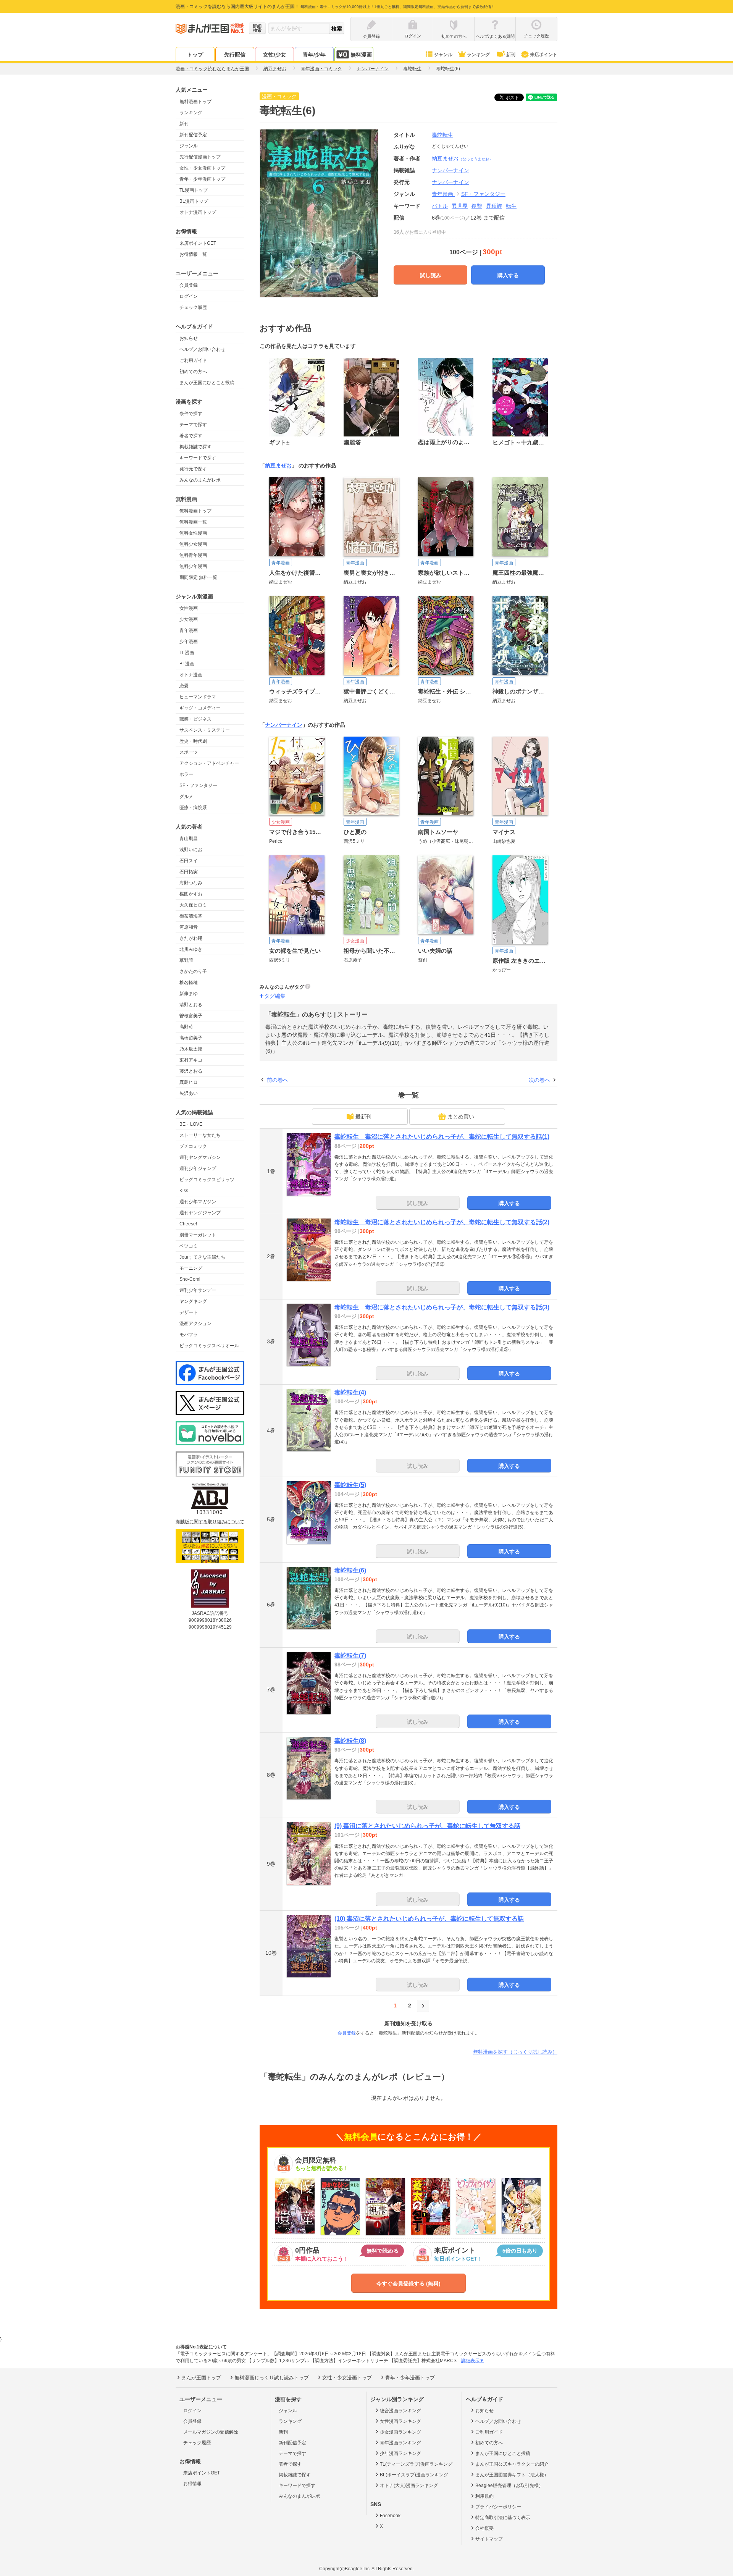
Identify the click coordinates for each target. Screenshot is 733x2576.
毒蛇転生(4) (350, 1392)
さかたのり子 (193, 971)
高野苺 (186, 1027)
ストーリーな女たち (200, 1135)
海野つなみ (191, 883)
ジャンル (443, 55)
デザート (189, 1312)
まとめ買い (461, 1117)
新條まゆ (189, 994)
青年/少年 (314, 55)
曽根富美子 (191, 1016)
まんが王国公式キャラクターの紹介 (512, 2464)
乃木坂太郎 (191, 1049)
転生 (511, 206)
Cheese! (188, 1224)
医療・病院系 (193, 808)
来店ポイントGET (198, 243)
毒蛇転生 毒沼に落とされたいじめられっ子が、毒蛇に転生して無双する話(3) (442, 1307)
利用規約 (484, 2496)
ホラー (186, 774)
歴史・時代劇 (193, 741)
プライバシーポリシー (498, 2507)
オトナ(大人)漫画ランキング (409, 2486)
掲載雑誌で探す (195, 447)
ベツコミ (189, 1246)
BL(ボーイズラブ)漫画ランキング (414, 2475)
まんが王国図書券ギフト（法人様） (512, 2475)
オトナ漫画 (191, 675)
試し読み (431, 275)
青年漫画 (189, 630)
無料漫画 (361, 55)
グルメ (186, 797)
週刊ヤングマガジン (200, 1157)
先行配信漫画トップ (200, 157)
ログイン (189, 296)
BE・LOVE (191, 1124)
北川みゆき (191, 949)
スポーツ (189, 752)
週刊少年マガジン (198, 1202)
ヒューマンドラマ (198, 697)
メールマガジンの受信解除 (211, 2432)
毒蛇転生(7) (350, 1656)
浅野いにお (191, 850)
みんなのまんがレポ (200, 480)
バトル (440, 206)
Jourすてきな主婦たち (202, 1257)
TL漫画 (187, 653)
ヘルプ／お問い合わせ (202, 349)
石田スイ (189, 861)
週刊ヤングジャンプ (200, 1213)
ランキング (478, 55)
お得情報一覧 (193, 254)
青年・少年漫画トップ (202, 179)
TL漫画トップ (194, 190)
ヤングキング (193, 1301)
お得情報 (192, 2484)
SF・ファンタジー (198, 785)
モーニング (191, 1268)
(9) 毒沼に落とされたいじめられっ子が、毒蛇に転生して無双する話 (427, 1826)
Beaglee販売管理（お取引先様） (509, 2486)
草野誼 (186, 960)
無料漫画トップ (195, 102)
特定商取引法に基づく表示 (503, 2518)
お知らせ (189, 338)
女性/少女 (274, 55)
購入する (508, 275)
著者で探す (191, 436)
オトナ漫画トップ (198, 212)
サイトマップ (489, 2539)
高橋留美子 (191, 1038)
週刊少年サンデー (198, 1290)
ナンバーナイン (450, 182)
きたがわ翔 (191, 938)
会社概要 (484, 2528)
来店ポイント (544, 55)
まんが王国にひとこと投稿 (207, 383)
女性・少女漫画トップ (202, 168)
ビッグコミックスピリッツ (207, 1180)
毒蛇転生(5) (350, 1485)
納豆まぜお (462, 158)
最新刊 (363, 1117)
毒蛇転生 (442, 135)
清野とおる (191, 1005)
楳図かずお (191, 894)
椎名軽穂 (189, 983)
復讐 (477, 206)
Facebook (390, 2516)
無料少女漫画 (193, 544)
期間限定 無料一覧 (198, 577)
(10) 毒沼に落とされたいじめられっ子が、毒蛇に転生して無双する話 (429, 1919)
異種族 (494, 206)
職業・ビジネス (195, 719)
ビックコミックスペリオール (209, 1346)
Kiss (184, 1191)
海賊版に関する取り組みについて (210, 1522)
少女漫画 (189, 619)
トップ (195, 55)
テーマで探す (193, 425)
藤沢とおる (191, 1071)
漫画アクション (195, 1324)
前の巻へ (278, 1080)
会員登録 (189, 285)
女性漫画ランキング (400, 2421)
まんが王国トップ (201, 2378)
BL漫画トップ (194, 201)
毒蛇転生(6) (350, 1570)
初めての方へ (193, 372)
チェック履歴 (193, 307)
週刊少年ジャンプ (198, 1168)
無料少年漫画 (193, 566)
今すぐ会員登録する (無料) (408, 2283)
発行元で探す (193, 469)
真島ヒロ (189, 1082)
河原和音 (189, 927)
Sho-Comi (190, 1279)
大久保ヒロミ (193, 905)
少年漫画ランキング (400, 2453)
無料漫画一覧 (193, 522)
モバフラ (189, 1335)
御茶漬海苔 (191, 916)
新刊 (511, 55)
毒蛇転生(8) (350, 1741)
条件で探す (191, 414)
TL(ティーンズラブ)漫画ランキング (416, 2464)
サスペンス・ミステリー (205, 730)
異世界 (460, 206)
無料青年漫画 (193, 555)
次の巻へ (539, 1080)
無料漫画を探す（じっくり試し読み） (515, 2052)
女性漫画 (189, 608)
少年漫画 (189, 642)
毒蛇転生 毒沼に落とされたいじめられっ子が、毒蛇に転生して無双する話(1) (442, 1137)
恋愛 (184, 686)
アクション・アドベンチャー (209, 763)
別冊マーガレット (198, 1235)
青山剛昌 (189, 839)
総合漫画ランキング (400, 2411)
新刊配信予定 (193, 135)
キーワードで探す (198, 458)
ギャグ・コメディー (200, 708)
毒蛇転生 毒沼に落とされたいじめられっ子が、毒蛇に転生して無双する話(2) (442, 1222)
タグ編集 (275, 996)
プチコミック (193, 1146)
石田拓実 (189, 872)
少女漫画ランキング (400, 2432)
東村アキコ (191, 1060)
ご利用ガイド (193, 360)
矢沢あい (189, 1093)
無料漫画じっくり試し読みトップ (272, 2378)
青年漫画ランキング (400, 2443)
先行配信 (235, 55)
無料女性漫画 (193, 533)
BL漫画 (187, 664)
